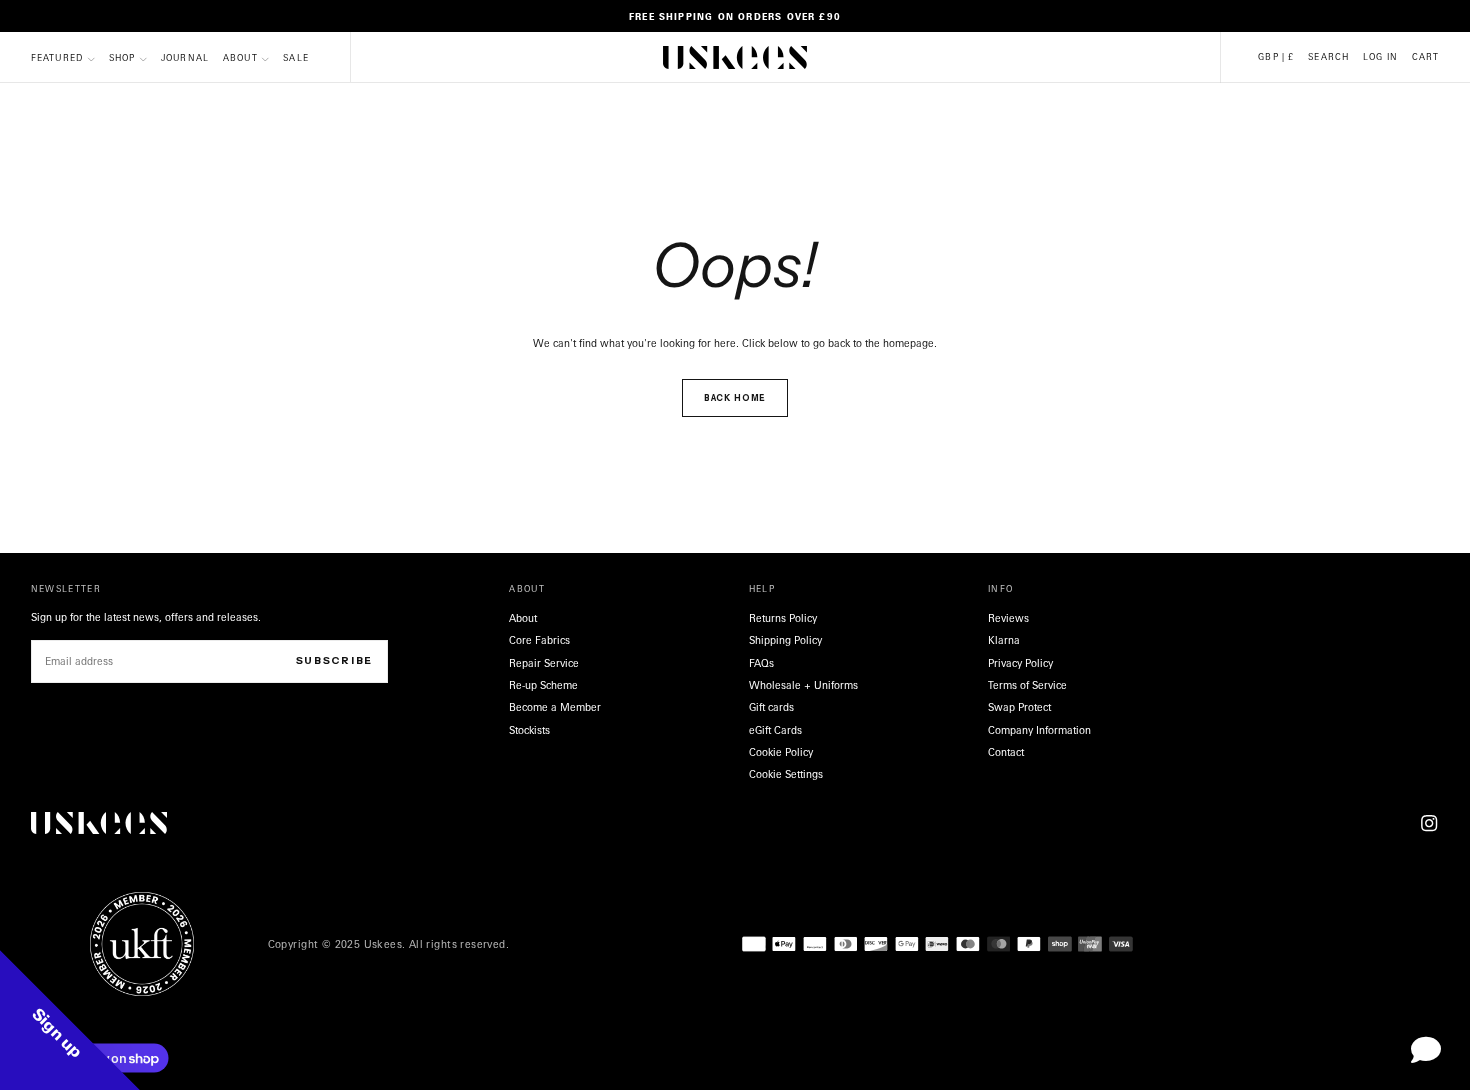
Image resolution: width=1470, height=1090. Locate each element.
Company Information (1039, 730)
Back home (735, 398)
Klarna (1004, 640)
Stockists (529, 730)
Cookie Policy (781, 752)
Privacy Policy (1020, 663)
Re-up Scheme (543, 685)
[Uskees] (99, 823)
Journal (185, 58)
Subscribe (334, 660)
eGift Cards (775, 730)
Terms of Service (1027, 685)
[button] (1276, 57)
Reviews (1008, 618)
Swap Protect (1019, 707)
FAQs (761, 663)
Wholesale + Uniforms (803, 685)
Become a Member (555, 707)
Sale (296, 58)
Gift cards (771, 707)
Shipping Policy (785, 640)
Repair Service (544, 663)
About (240, 58)
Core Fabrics (539, 640)
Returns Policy (783, 618)
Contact (1006, 752)
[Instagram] (1429, 823)
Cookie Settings (786, 774)
